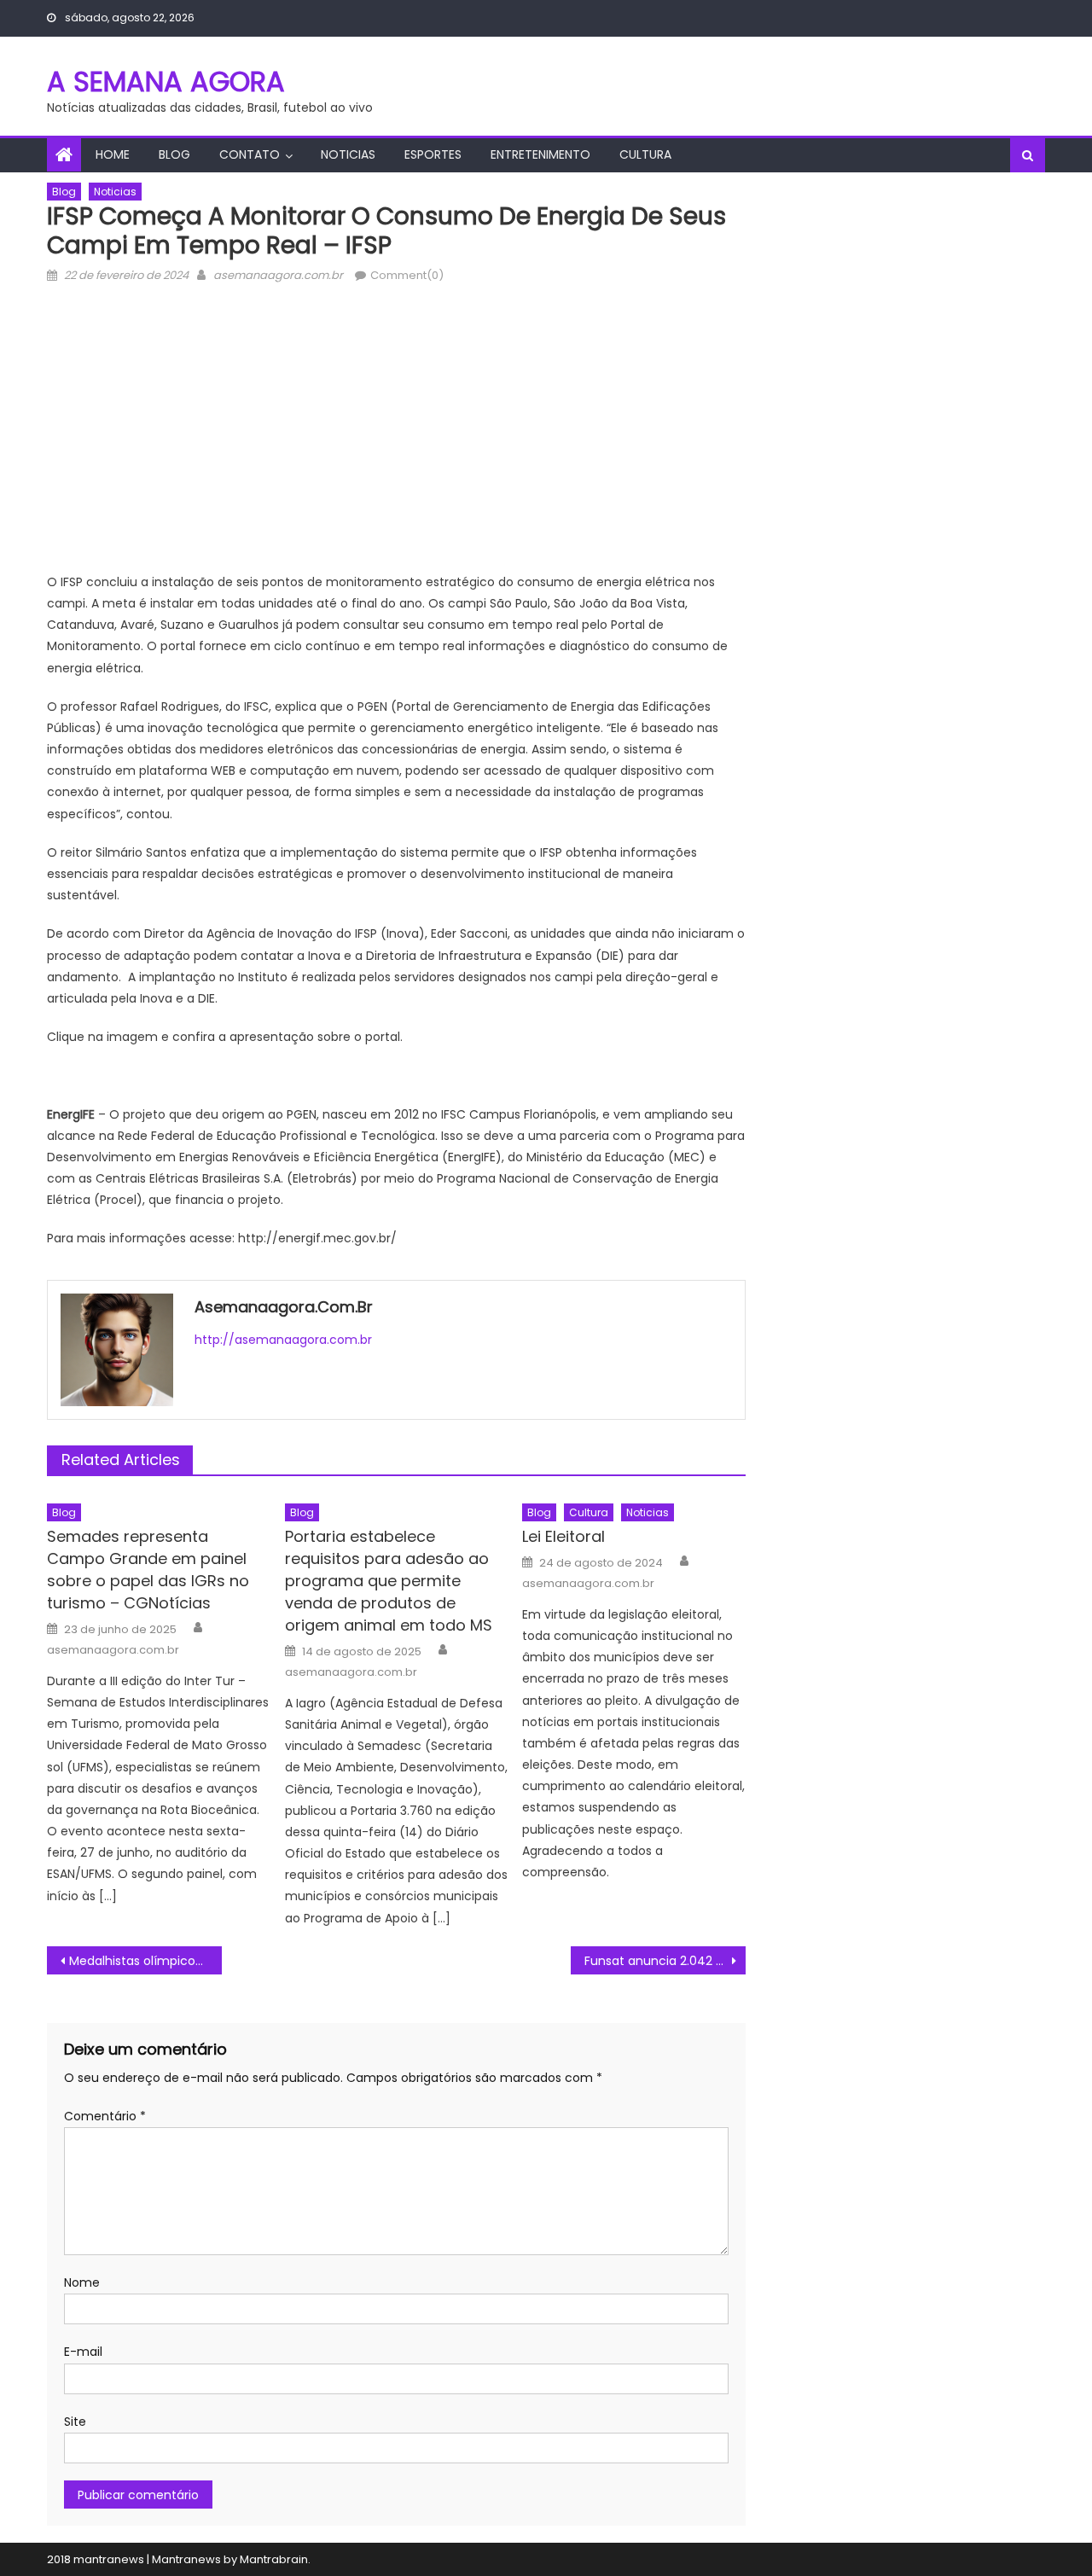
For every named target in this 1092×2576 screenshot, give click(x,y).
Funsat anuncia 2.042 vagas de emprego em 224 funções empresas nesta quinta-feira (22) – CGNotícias (665, 1961)
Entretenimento (540, 154)
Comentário (105, 2116)
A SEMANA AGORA (166, 81)
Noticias (348, 154)
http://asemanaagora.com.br (283, 1340)
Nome (82, 2282)
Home (113, 154)
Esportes (433, 154)
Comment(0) (407, 275)
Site (75, 2422)
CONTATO (250, 154)
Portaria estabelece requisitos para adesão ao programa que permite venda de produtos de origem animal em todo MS (389, 1581)
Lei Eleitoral (563, 1536)
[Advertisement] (396, 435)
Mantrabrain (274, 2559)
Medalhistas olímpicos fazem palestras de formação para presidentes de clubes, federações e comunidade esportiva (145, 1961)
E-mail (83, 2352)
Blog (174, 154)
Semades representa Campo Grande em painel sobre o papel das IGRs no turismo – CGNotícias (148, 1570)
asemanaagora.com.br (278, 275)
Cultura (645, 154)
